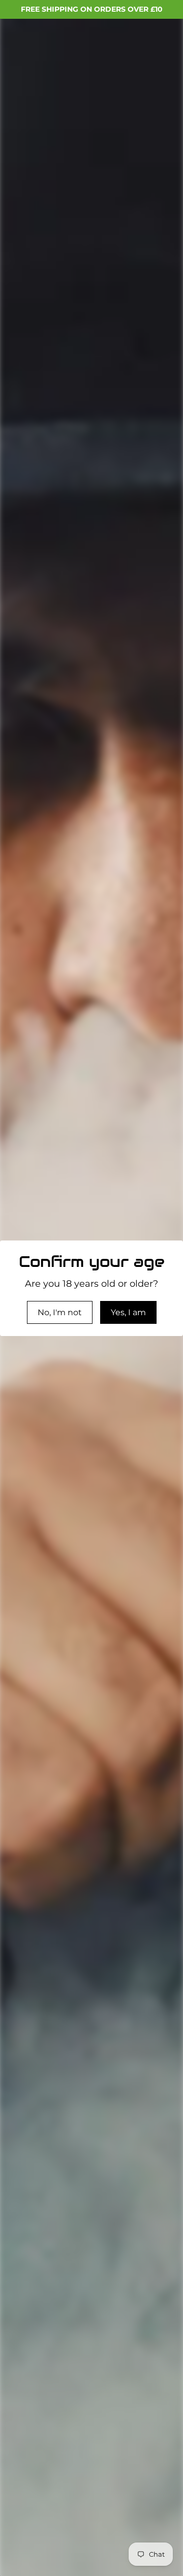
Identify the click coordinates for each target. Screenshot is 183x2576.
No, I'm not (60, 1312)
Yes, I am (128, 1312)
